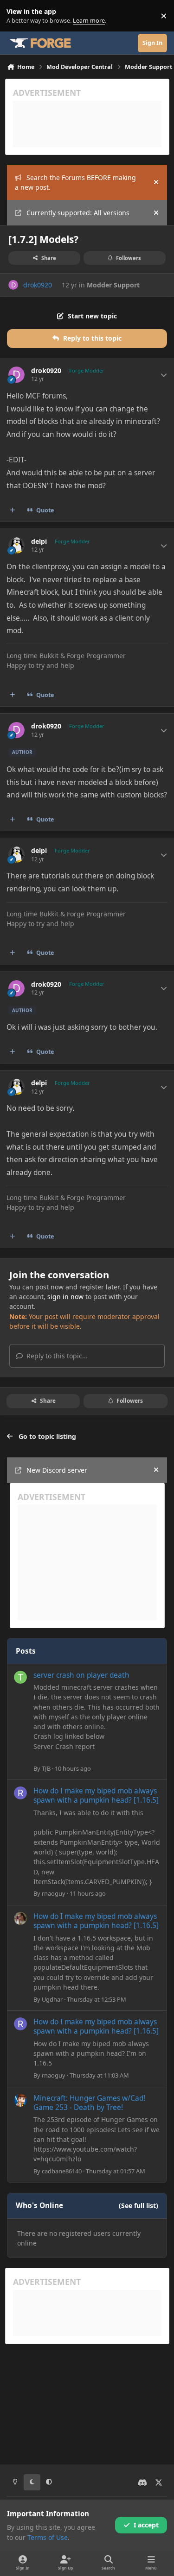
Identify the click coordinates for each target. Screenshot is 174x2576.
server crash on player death (81, 1675)
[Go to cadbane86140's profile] (20, 2100)
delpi (39, 541)
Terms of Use (48, 2537)
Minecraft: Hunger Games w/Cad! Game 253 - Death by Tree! (89, 2103)
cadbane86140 (62, 2171)
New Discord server (57, 1470)
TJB (46, 1768)
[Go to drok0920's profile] (13, 285)
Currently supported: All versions (78, 213)
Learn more (18, 16)
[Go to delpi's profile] (16, 545)
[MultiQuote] (13, 510)
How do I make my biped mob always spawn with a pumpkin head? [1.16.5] (96, 1795)
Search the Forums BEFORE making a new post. (75, 182)
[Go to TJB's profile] (20, 1677)
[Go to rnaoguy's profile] (20, 1793)
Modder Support (113, 285)
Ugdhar (52, 1999)
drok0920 (38, 285)
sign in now (65, 1297)
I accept (146, 2525)
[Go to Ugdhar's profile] (20, 1918)
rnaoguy (54, 1893)
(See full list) (139, 2206)
